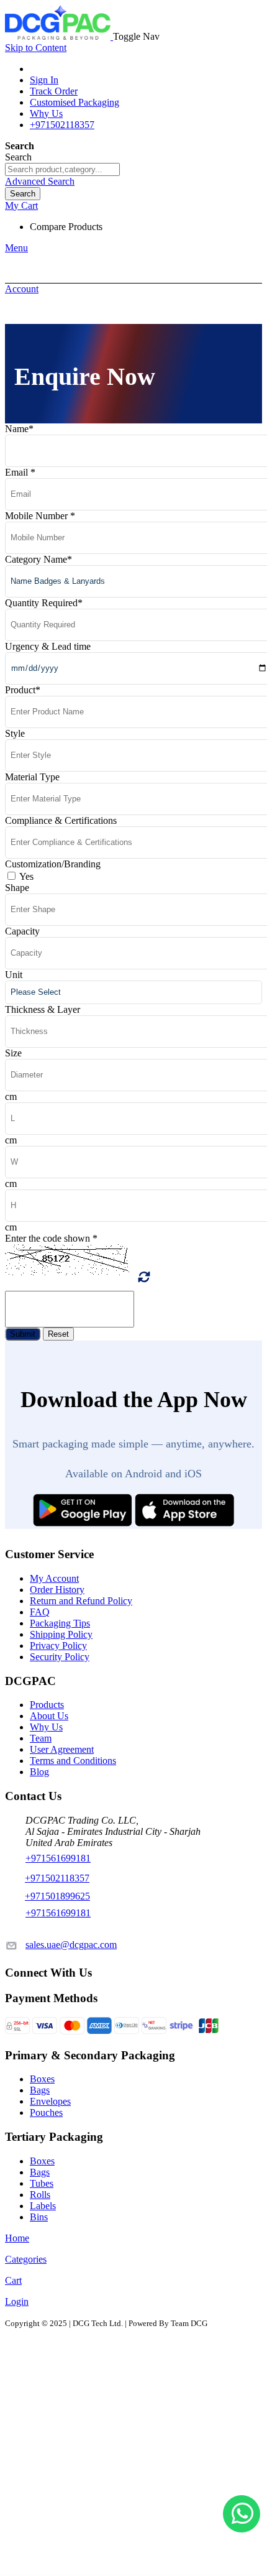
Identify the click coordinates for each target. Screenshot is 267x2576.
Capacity (22, 931)
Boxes (42, 2079)
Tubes (42, 2183)
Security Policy (60, 1657)
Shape (17, 888)
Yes (26, 876)
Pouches (46, 2112)
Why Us (46, 113)
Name (19, 429)
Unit (14, 975)
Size (13, 1053)
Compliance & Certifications (61, 820)
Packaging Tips (60, 1623)
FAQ (40, 1612)
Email (20, 472)
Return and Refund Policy (81, 1601)
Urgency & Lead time (48, 646)
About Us (49, 1716)
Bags (40, 2090)
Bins (39, 2217)
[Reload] (144, 1277)
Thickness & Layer (43, 1009)
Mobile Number (40, 516)
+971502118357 (62, 125)
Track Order (54, 91)
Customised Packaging (75, 102)
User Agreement (62, 1749)
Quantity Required (44, 603)
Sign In (44, 80)
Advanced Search (40, 181)
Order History (57, 1590)
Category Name (38, 559)
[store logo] (59, 36)
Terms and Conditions (73, 1761)
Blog (39, 1772)
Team (41, 1738)
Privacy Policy (58, 1646)
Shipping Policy (61, 1634)
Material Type (32, 777)
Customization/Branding (53, 864)
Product (23, 690)
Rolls (40, 2195)
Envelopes (50, 2101)
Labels (43, 2206)
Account (22, 289)
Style (15, 733)
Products (47, 1705)
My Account (54, 1578)
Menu (16, 248)
